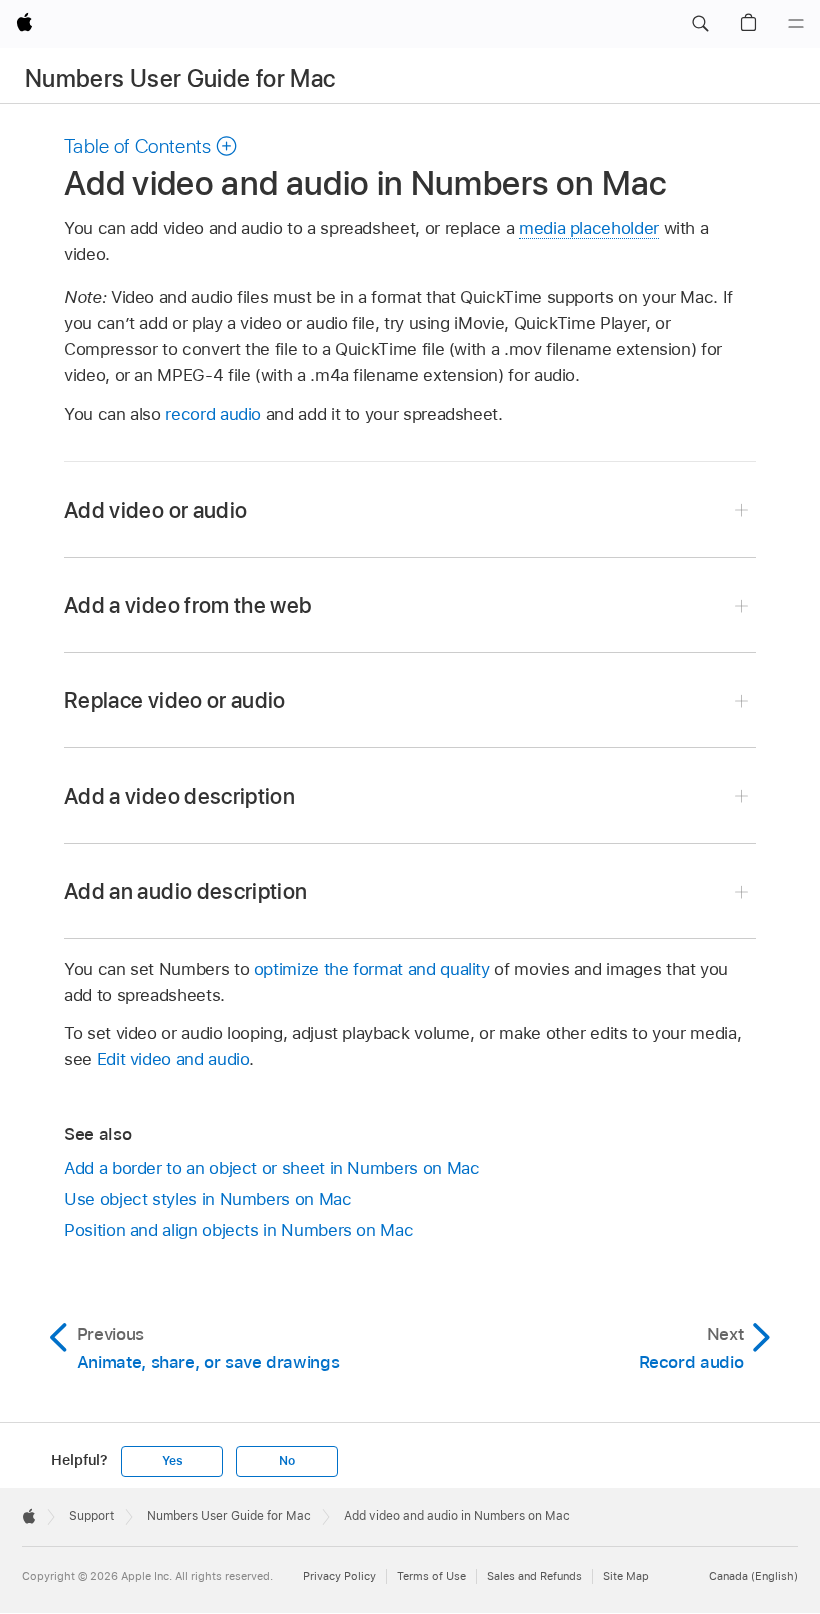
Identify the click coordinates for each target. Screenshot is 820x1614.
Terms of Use (431, 1576)
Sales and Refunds (534, 1576)
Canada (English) (753, 1576)
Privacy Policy (339, 1576)
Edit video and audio (173, 1059)
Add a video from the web (188, 605)
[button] (700, 24)
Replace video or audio (175, 700)
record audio (213, 414)
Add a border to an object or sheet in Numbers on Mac (271, 1168)
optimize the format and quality (372, 969)
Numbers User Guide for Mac (180, 78)
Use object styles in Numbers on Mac (208, 1199)
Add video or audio (155, 510)
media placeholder (589, 228)
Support (91, 1516)
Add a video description (179, 796)
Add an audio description (185, 891)
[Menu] (796, 24)
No (287, 1461)
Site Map (626, 1576)
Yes (172, 1461)
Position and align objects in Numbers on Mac (238, 1230)
